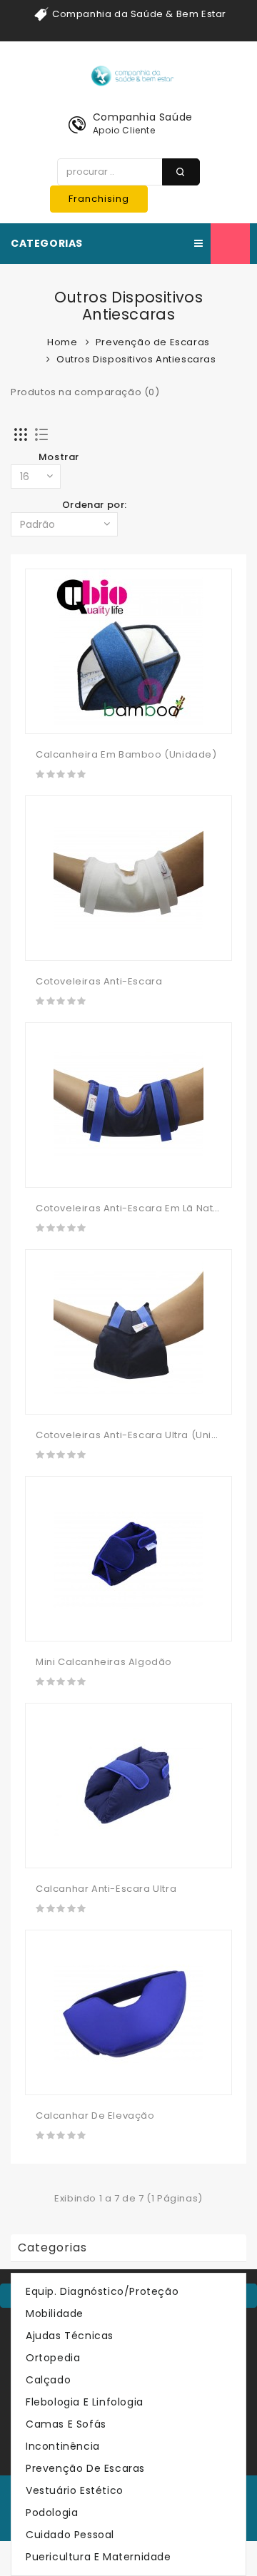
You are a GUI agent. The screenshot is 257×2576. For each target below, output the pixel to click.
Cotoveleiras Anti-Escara (99, 981)
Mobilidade (55, 2313)
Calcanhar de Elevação (95, 2116)
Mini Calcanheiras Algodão (104, 1662)
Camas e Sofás (66, 2424)
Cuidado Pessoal (70, 2535)
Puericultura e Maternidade (99, 2557)
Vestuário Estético (75, 2490)
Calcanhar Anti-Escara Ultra (106, 1889)
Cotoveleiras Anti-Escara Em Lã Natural (134, 1208)
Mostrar (59, 457)
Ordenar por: (95, 505)
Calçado (48, 2380)
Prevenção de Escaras (153, 342)
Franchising (99, 199)
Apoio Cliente (124, 130)
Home (62, 342)
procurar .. (181, 172)
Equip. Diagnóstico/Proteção (102, 2291)
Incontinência (63, 2446)
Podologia (52, 2513)
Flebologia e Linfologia (85, 2402)
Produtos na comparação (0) (85, 392)
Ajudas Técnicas (70, 2336)
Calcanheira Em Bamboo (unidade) (126, 754)
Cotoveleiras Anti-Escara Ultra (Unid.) (131, 1435)
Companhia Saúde (143, 117)
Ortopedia (53, 2358)
